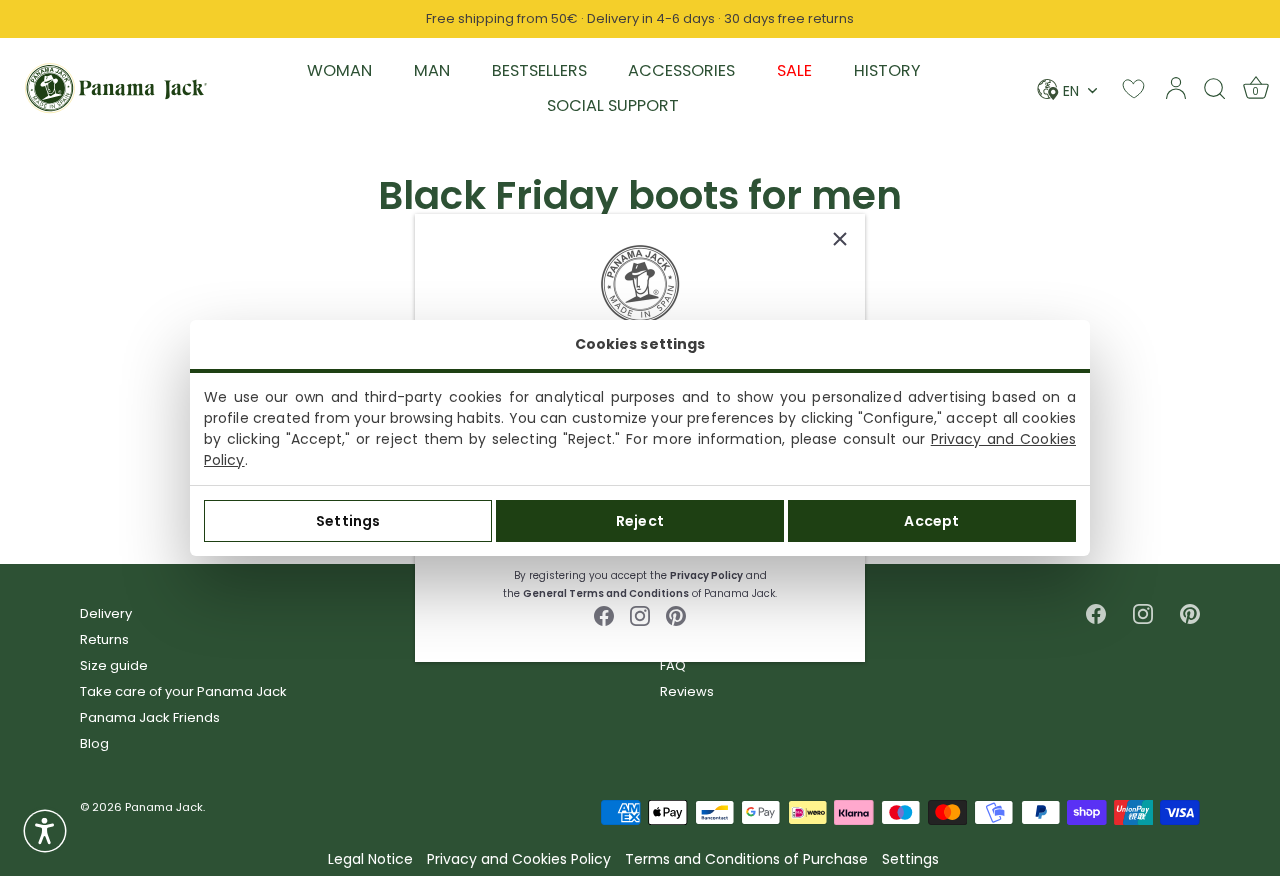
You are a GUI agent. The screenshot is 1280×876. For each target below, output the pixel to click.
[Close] (840, 239)
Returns (104, 639)
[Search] (1215, 88)
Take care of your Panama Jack (183, 691)
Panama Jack (164, 807)
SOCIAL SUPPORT (613, 105)
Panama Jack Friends (150, 717)
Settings (348, 521)
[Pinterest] (676, 614)
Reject (640, 521)
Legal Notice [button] (370, 859)
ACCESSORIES (681, 70)
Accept (931, 521)
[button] (45, 831)
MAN (432, 70)
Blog (94, 743)
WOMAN (339, 70)
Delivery (106, 613)
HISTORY (887, 70)
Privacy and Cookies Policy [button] (519, 859)
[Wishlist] (1133, 88)
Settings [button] (910, 859)
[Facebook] (604, 614)
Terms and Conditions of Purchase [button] (746, 859)
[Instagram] (640, 614)
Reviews (687, 691)
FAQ (673, 665)
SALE (794, 70)
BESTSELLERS (539, 70)
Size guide (114, 665)
